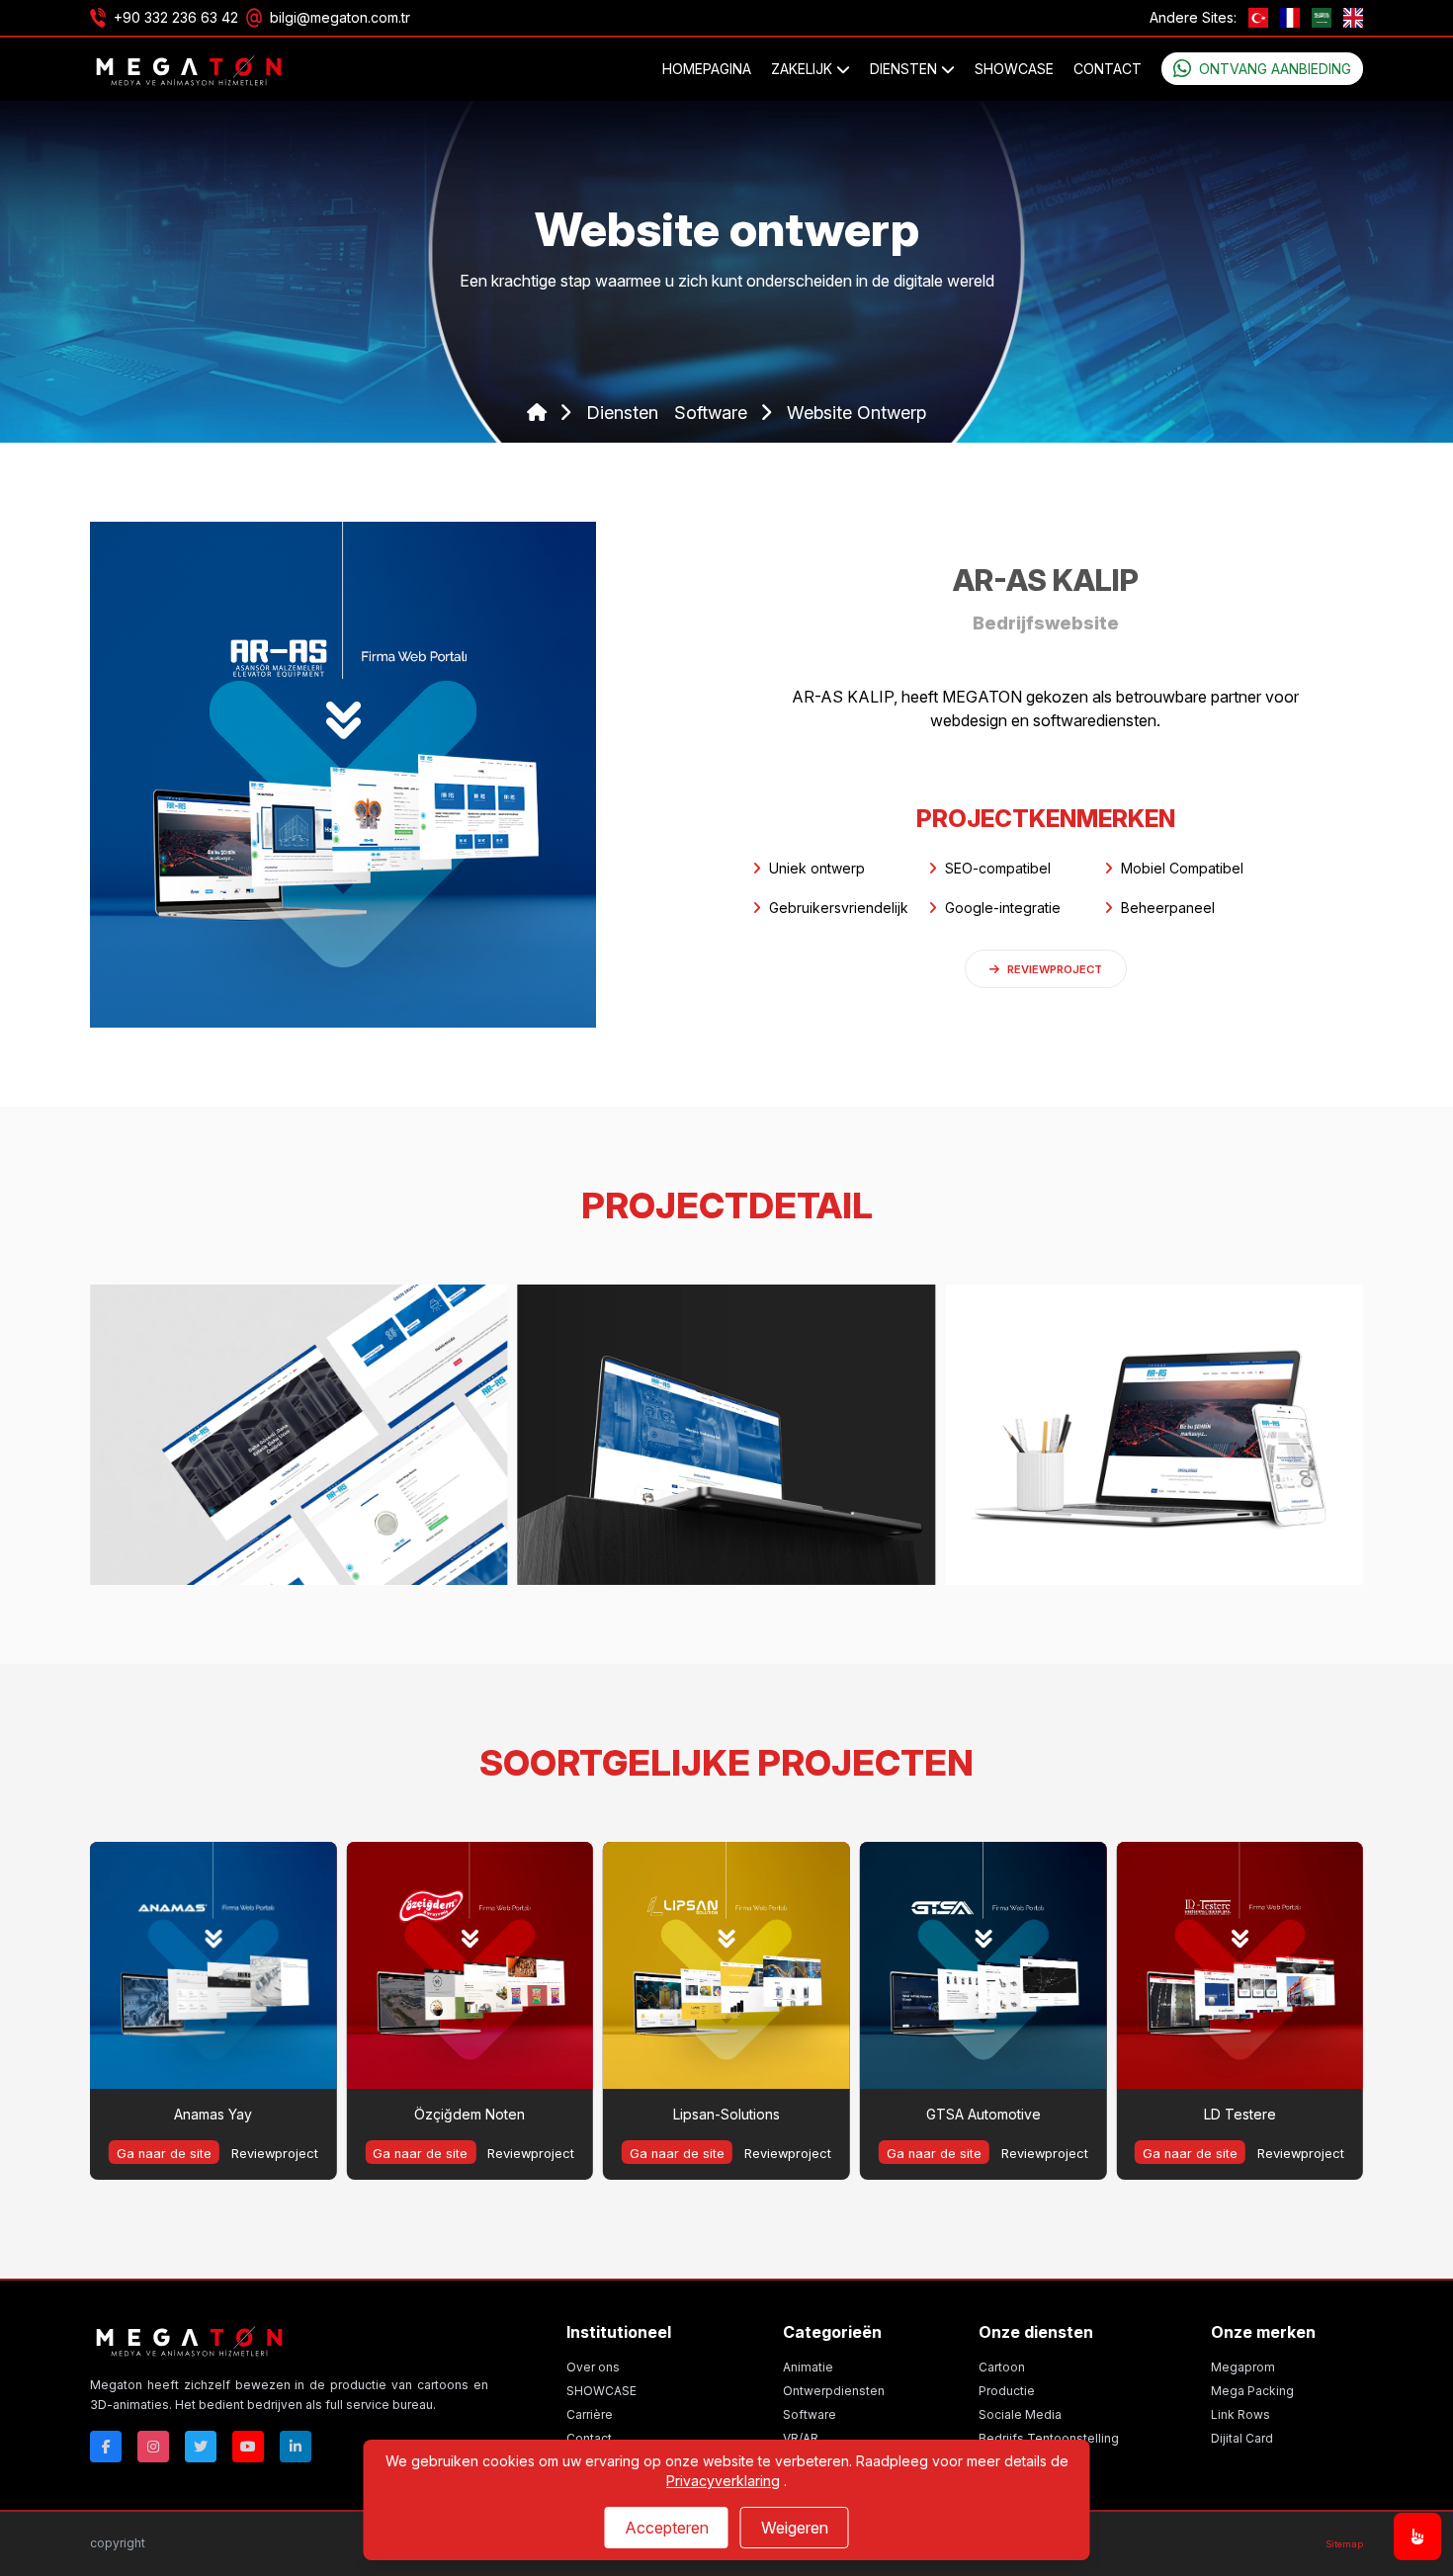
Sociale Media (1020, 2414)
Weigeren (795, 2528)
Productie (1007, 2391)
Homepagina (707, 69)
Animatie (808, 2367)
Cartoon (1002, 2367)
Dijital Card (1242, 2438)
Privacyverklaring (723, 2481)
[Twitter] (201, 2447)
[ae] (1322, 18)
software (713, 413)
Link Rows (1240, 2414)
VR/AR (801, 2438)
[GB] (1353, 18)
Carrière (590, 2414)
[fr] (1290, 18)
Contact (1108, 69)
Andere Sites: (1193, 17)
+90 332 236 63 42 (176, 17)
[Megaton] (289, 2340)
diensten (622, 413)
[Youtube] (248, 2447)
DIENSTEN (905, 69)
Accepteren (667, 2528)
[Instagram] (153, 2447)
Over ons (593, 2367)
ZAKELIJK (804, 69)
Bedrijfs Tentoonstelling (1049, 2438)
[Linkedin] (296, 2447)
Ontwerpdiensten (834, 2391)
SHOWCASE (1014, 69)
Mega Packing (1252, 2391)
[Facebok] (106, 2447)
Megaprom (1243, 2367)
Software (810, 2414)
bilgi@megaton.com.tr (340, 17)
